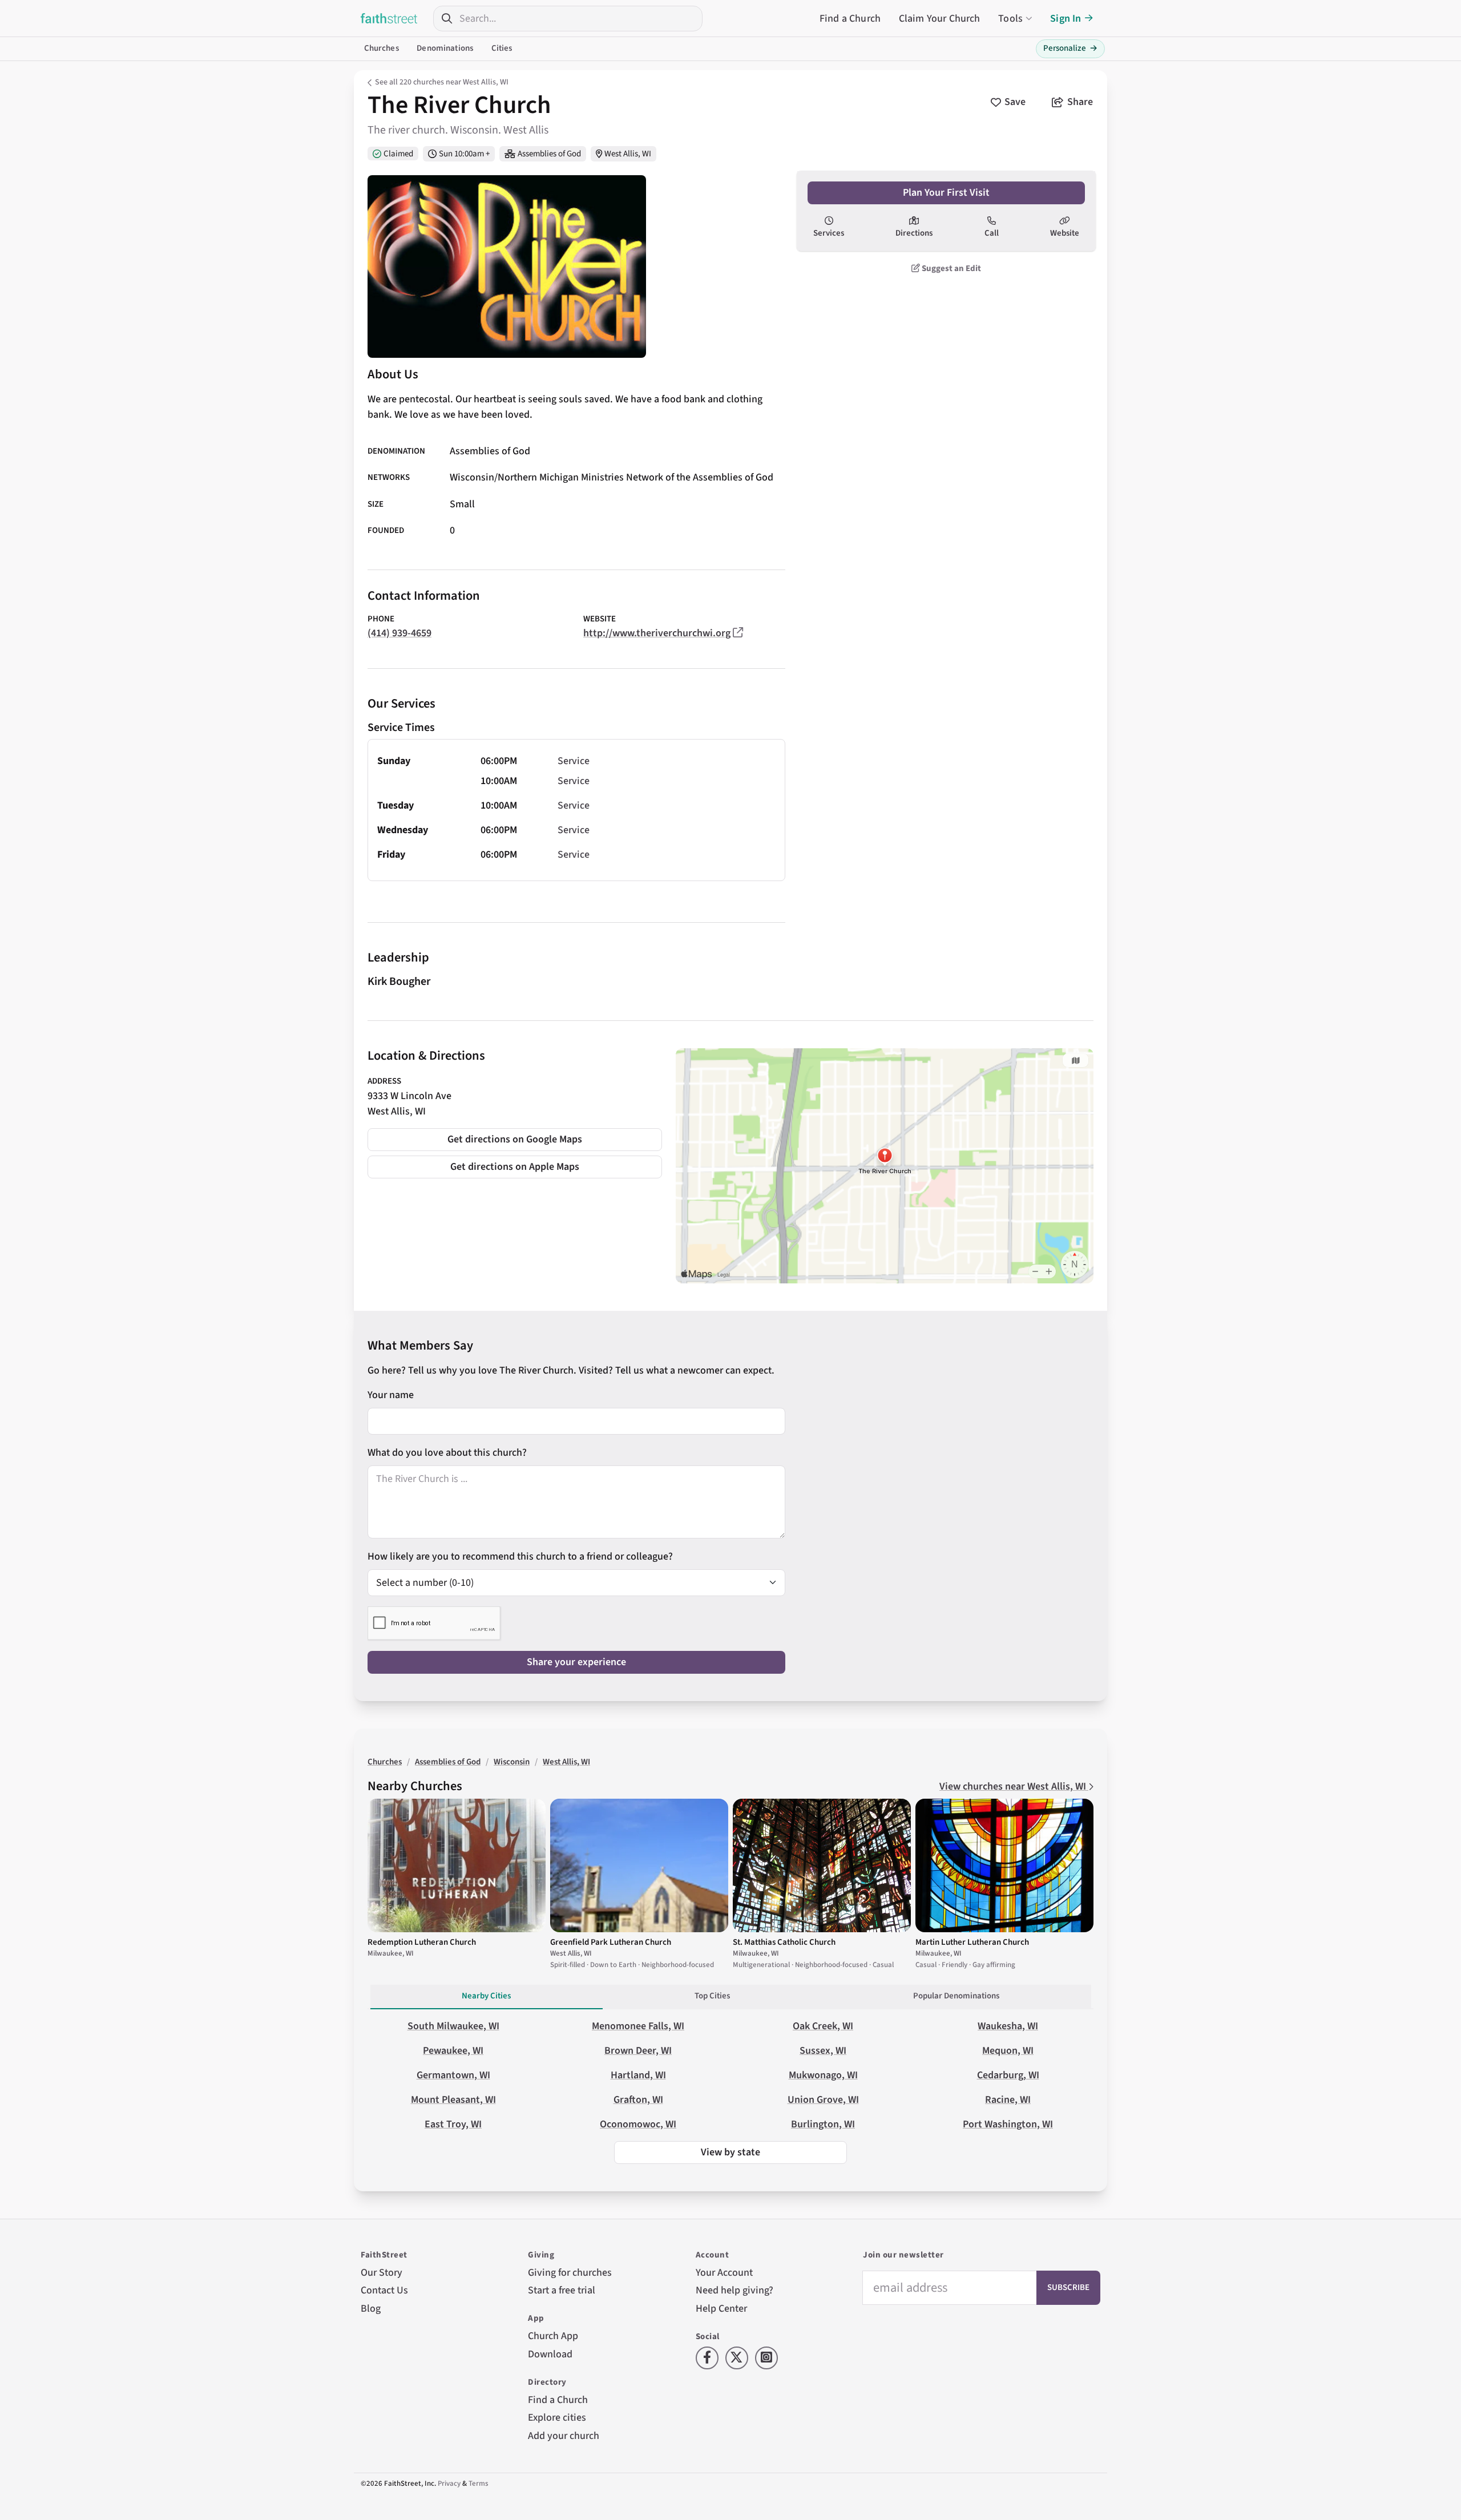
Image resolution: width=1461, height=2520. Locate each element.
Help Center (721, 2309)
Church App (553, 2336)
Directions (914, 233)
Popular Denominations (956, 1996)
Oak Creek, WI (823, 2026)
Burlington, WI (823, 2124)
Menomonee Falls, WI (638, 2026)
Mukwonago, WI (823, 2075)
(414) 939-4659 (399, 633)
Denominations (445, 48)
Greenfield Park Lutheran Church (611, 1942)
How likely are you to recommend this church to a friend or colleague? (520, 1556)
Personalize (1070, 48)
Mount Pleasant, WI (453, 2100)
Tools (1010, 19)
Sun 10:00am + (464, 154)
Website (1065, 233)
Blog (371, 2309)
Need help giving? (734, 2290)
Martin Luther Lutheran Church (972, 1942)
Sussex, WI (823, 2051)
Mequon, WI (1008, 2051)
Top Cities (712, 1996)
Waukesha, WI (1008, 2026)
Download (550, 2354)
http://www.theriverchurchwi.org (657, 633)
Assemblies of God (549, 154)
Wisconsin (512, 1762)
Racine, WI (1008, 2100)
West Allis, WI (628, 154)
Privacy (449, 2483)
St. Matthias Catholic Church (784, 1942)
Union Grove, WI (823, 2100)
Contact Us (384, 2290)
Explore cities (557, 2418)
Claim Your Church (940, 19)
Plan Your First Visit (946, 193)
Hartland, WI (638, 2075)
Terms (479, 2483)
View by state (730, 2152)
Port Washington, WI (1008, 2124)
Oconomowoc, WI (638, 2124)
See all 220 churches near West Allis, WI (442, 82)
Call (992, 233)
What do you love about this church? (447, 1453)
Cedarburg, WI (1008, 2075)
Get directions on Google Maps (515, 1139)
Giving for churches (570, 2273)
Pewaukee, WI (453, 2051)
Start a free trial (562, 2290)
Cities (502, 48)
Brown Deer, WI (638, 2051)
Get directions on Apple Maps (515, 1167)
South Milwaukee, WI (453, 2026)
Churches (382, 48)
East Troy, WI (453, 2124)
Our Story (382, 2273)
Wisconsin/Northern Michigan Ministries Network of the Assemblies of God (612, 478)
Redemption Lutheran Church (422, 1942)
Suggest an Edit (951, 268)
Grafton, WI (638, 2100)
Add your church (564, 2436)
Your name (391, 1395)
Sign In (1066, 19)
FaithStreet (389, 18)
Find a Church (850, 19)
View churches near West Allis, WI (1014, 1786)
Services (829, 233)
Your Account (724, 2273)
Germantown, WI (453, 2075)
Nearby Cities (486, 1996)
